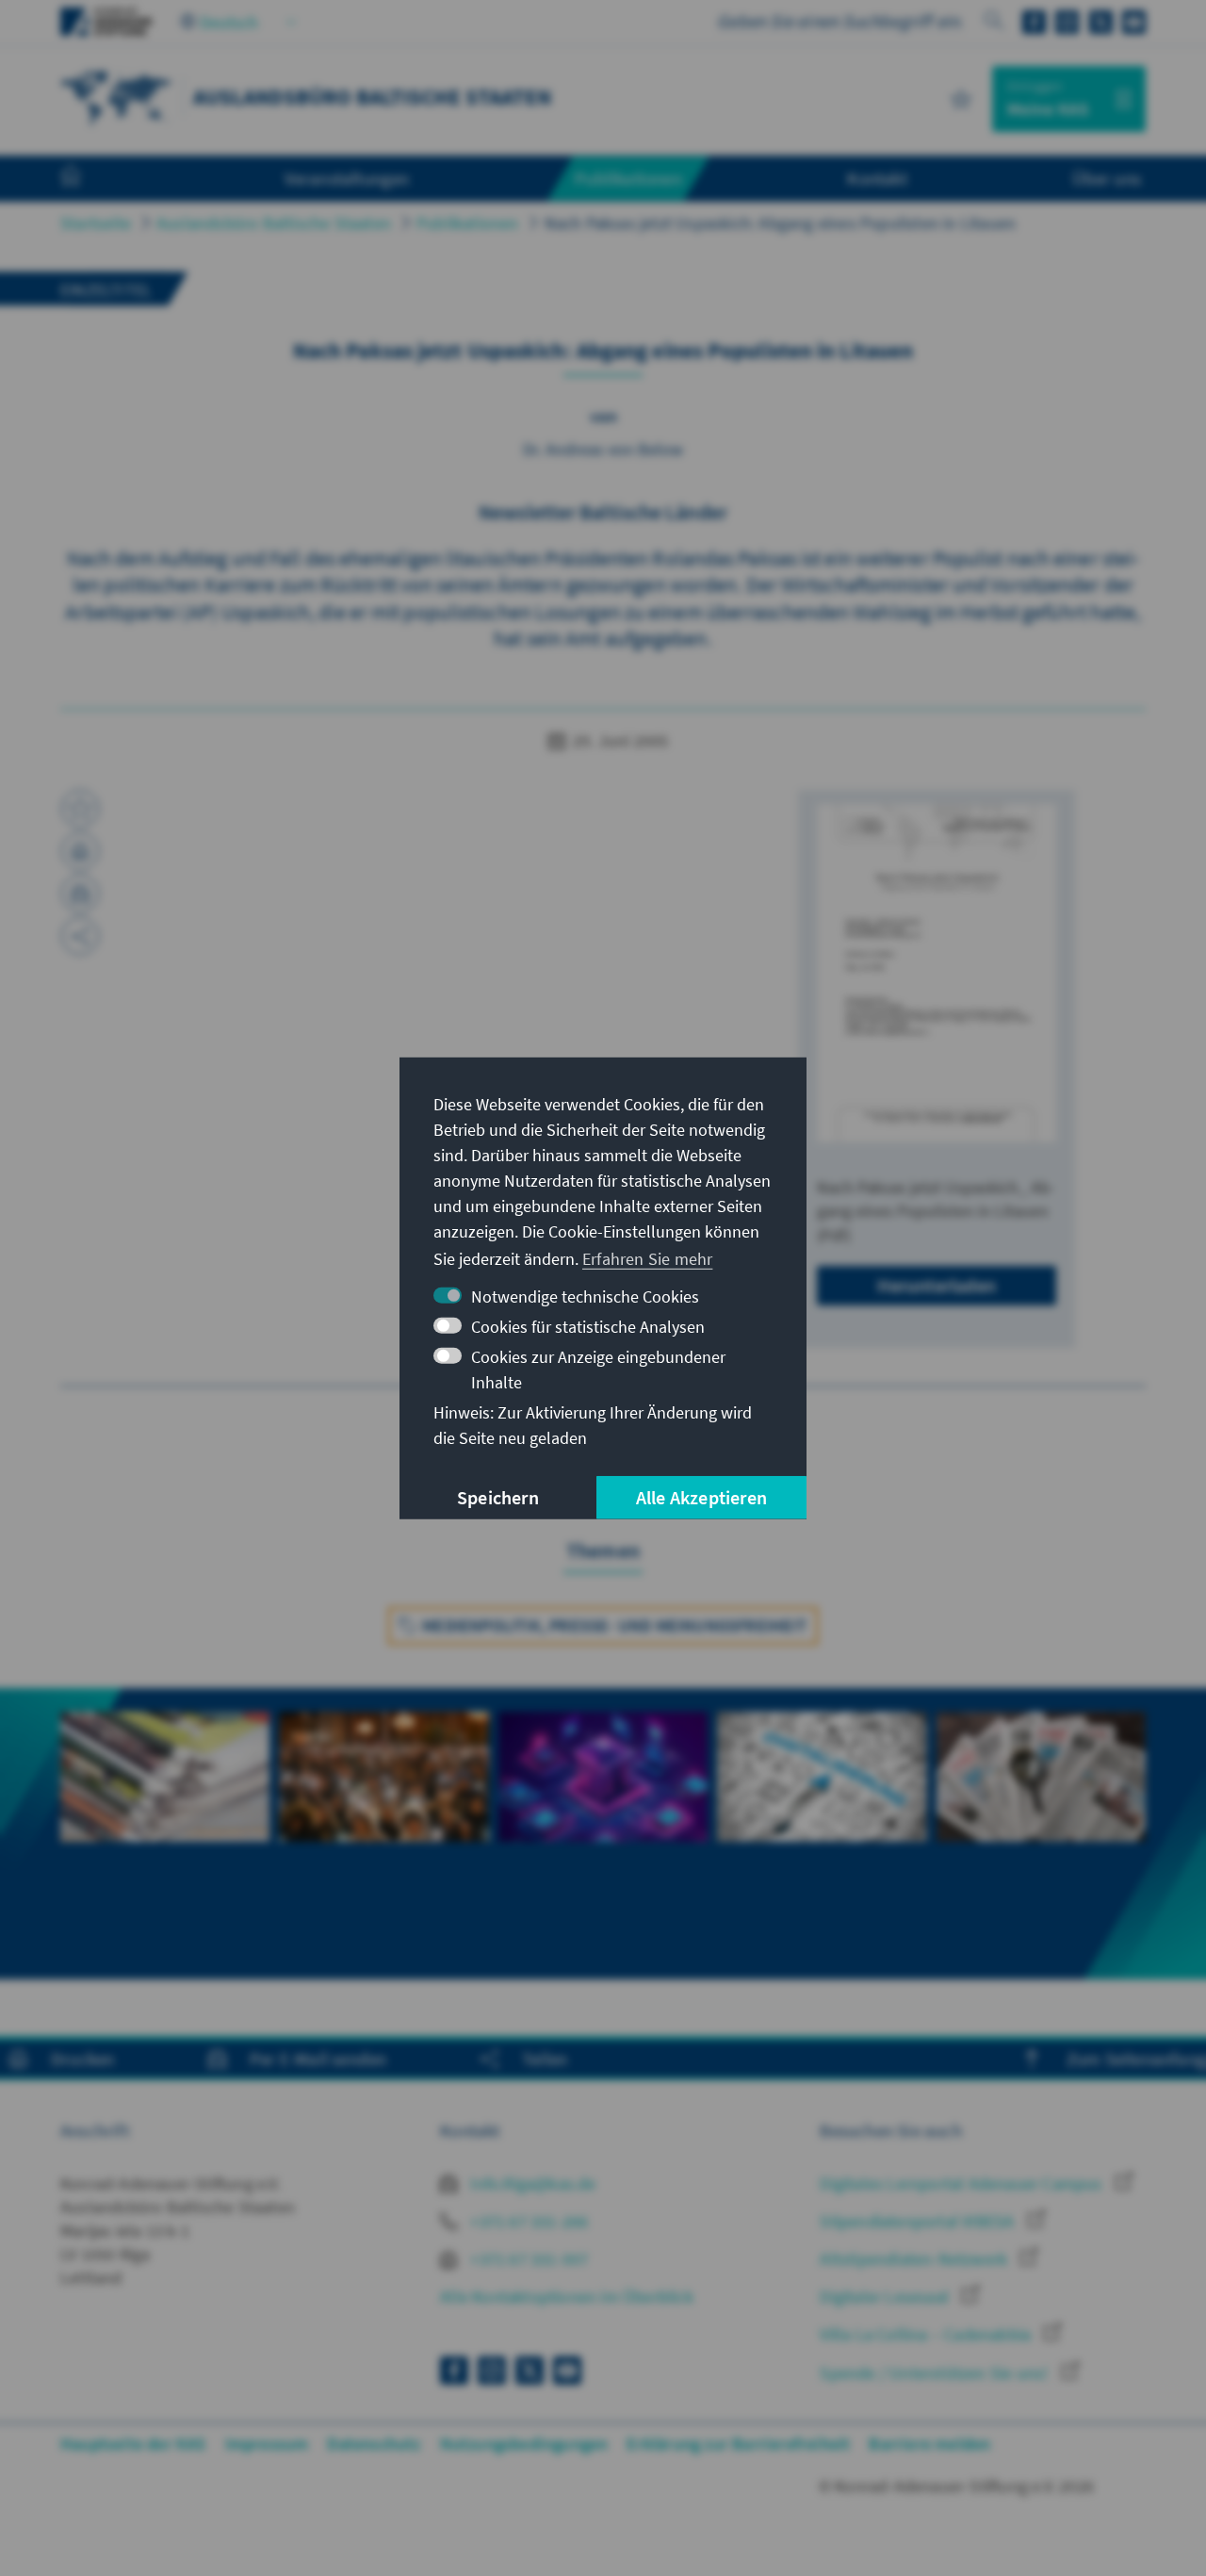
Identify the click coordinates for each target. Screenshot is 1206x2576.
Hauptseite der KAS (133, 2444)
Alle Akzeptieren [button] (701, 1497)
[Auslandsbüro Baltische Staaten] (117, 97)
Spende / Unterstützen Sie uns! (936, 2373)
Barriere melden (929, 2444)
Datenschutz (374, 2444)
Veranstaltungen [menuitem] (347, 178)
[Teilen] (80, 936)
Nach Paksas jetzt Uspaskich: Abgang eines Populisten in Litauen (781, 223)
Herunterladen (937, 1285)
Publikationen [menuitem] (628, 178)
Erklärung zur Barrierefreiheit (738, 2444)
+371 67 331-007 (527, 2259)
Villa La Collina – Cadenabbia (927, 2334)
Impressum (267, 2444)
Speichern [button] (498, 1497)
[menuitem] (90, 179)
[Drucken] (80, 851)
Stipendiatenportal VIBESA (919, 2221)
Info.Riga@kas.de (531, 2183)
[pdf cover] (937, 973)
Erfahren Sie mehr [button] (647, 1259)
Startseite (96, 223)
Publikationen (468, 223)
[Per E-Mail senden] (80, 894)
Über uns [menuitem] (1107, 178)
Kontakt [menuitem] (877, 178)
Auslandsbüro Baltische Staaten (274, 223)
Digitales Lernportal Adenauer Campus (962, 2183)
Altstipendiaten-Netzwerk (915, 2259)
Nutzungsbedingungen (524, 2444)
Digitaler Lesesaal (886, 2297)
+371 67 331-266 (527, 2221)
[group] (165, 1822)
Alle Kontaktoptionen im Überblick (567, 2297)
